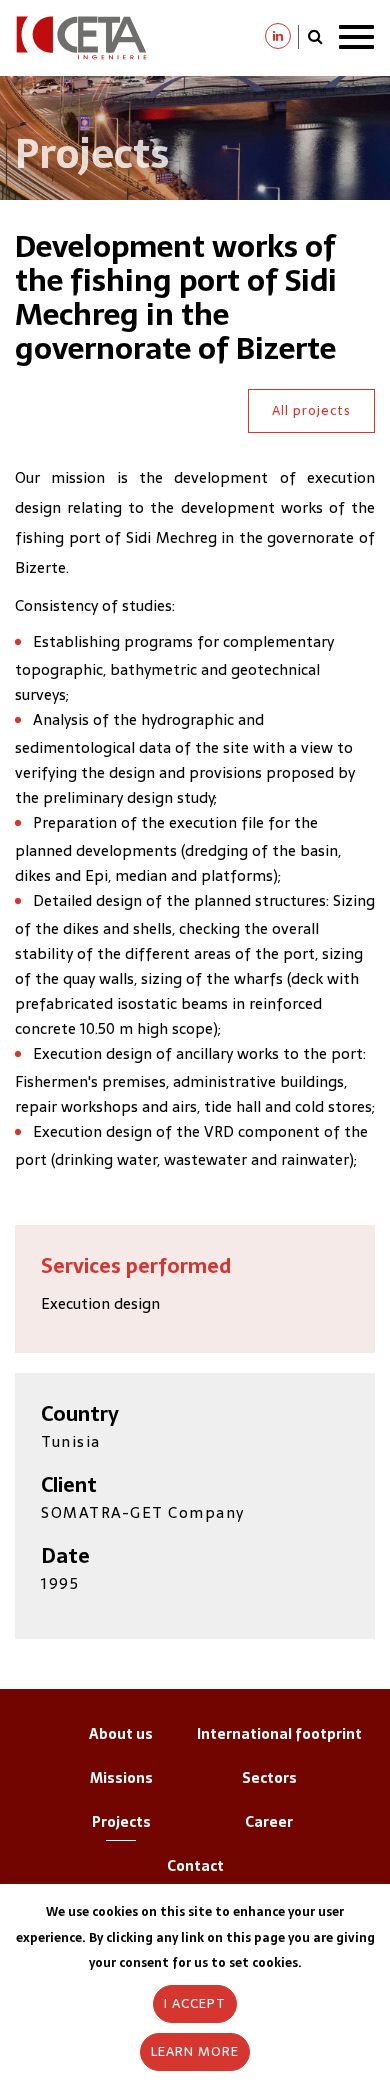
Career (269, 1822)
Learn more (195, 2051)
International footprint (279, 1734)
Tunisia (71, 1441)
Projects (121, 1822)
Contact (195, 1866)
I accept (195, 2003)
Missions (121, 1778)
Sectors (269, 1778)
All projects (311, 410)
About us (121, 1734)
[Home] (81, 37)
